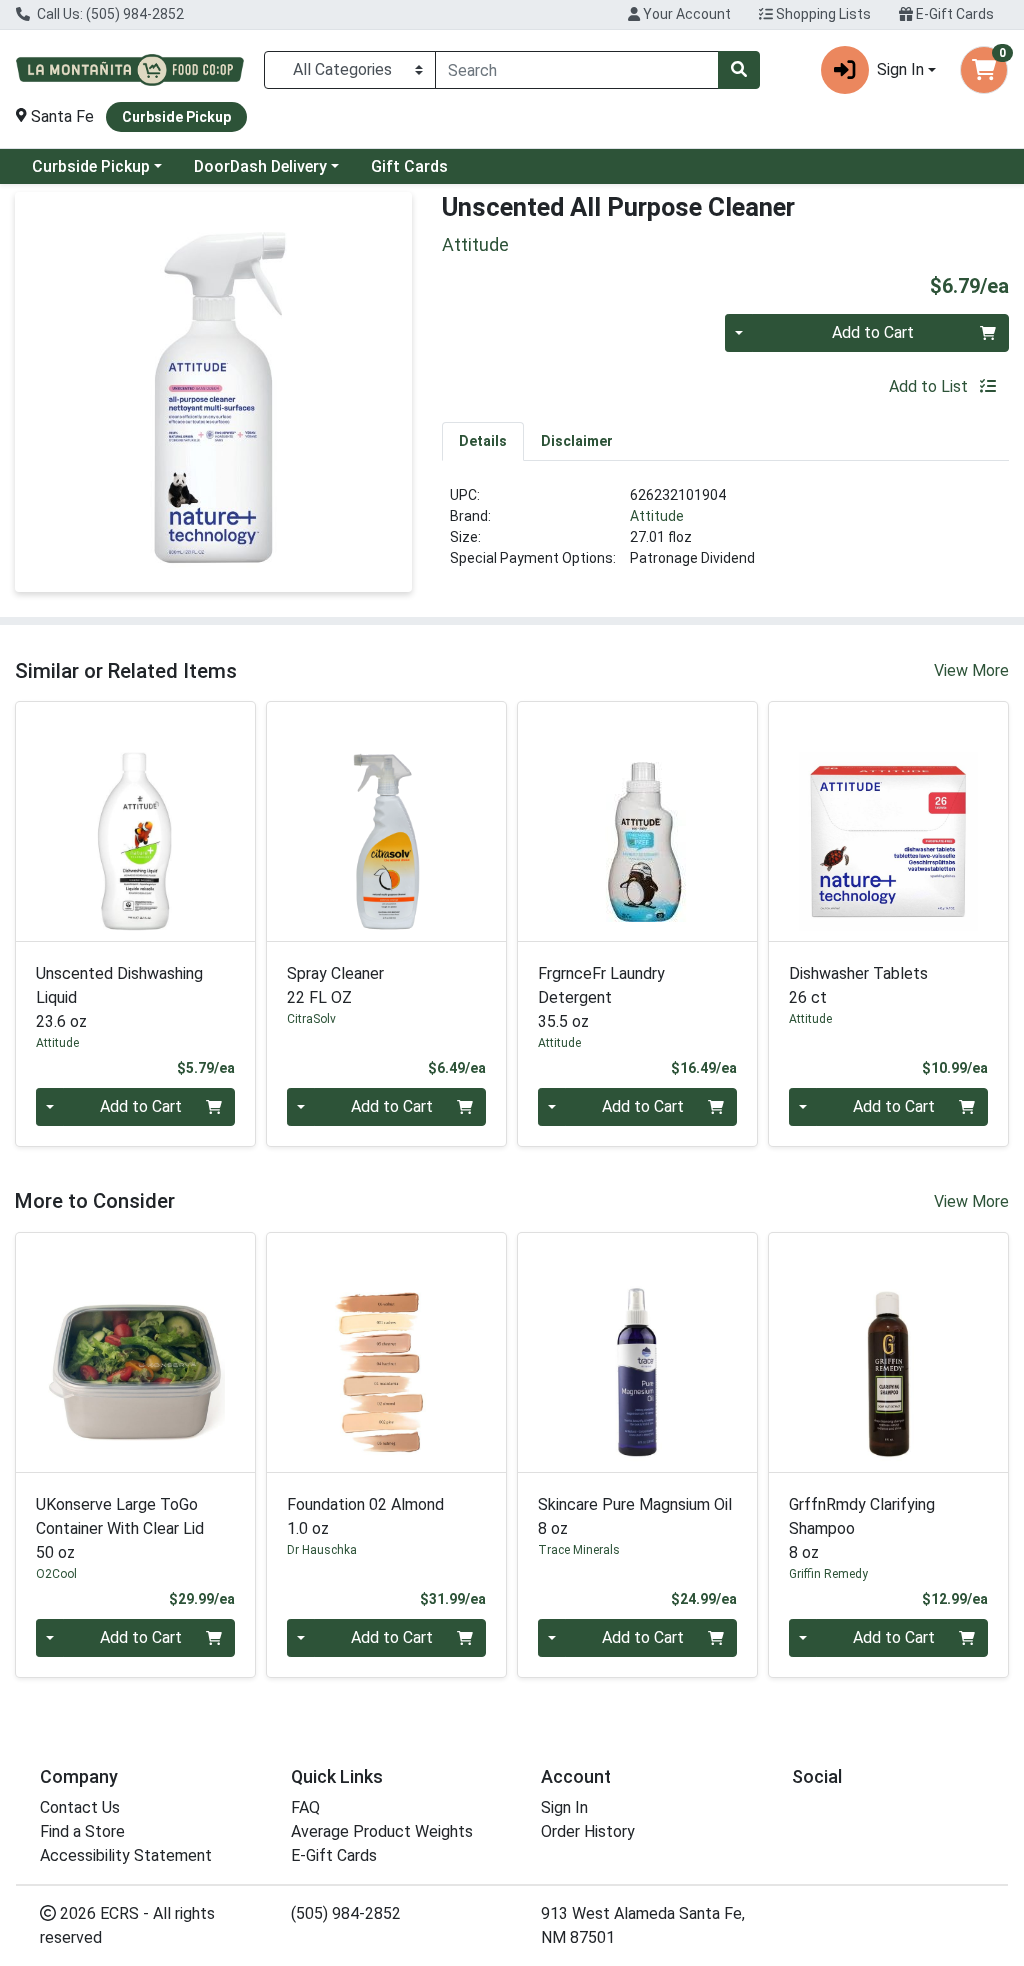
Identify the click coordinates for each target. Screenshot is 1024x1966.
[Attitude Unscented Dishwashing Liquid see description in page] (135, 821)
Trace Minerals (579, 1550)
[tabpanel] (725, 535)
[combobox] (577, 70)
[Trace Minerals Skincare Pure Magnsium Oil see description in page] (637, 1352)
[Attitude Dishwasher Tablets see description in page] (888, 821)
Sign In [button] (900, 69)
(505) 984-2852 (346, 1913)
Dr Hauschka (322, 1550)
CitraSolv (311, 1019)
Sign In (564, 1807)
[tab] (483, 441)
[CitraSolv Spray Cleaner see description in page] (386, 821)
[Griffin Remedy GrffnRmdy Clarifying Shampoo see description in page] (888, 1352)
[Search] (739, 70)
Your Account (685, 14)
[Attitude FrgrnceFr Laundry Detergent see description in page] (637, 821)
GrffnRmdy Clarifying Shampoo (862, 1528)
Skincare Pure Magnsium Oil (635, 1516)
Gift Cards (409, 166)
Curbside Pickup (91, 166)
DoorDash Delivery (260, 166)
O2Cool (56, 1574)
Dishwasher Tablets (858, 985)
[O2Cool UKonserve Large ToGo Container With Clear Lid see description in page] (135, 1352)
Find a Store (82, 1831)
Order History (588, 1831)
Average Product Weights (382, 1831)
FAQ (305, 1807)
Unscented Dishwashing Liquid (119, 997)
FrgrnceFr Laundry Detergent (601, 997)
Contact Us (80, 1807)
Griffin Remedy (828, 1574)
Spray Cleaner (335, 985)
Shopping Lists (822, 14)
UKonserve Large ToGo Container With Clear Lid (120, 1528)
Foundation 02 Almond (365, 1516)
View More (971, 670)
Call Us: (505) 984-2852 (109, 14)
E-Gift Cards (953, 14)
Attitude (657, 516)
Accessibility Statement (126, 1855)
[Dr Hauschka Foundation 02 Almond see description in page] (386, 1352)
